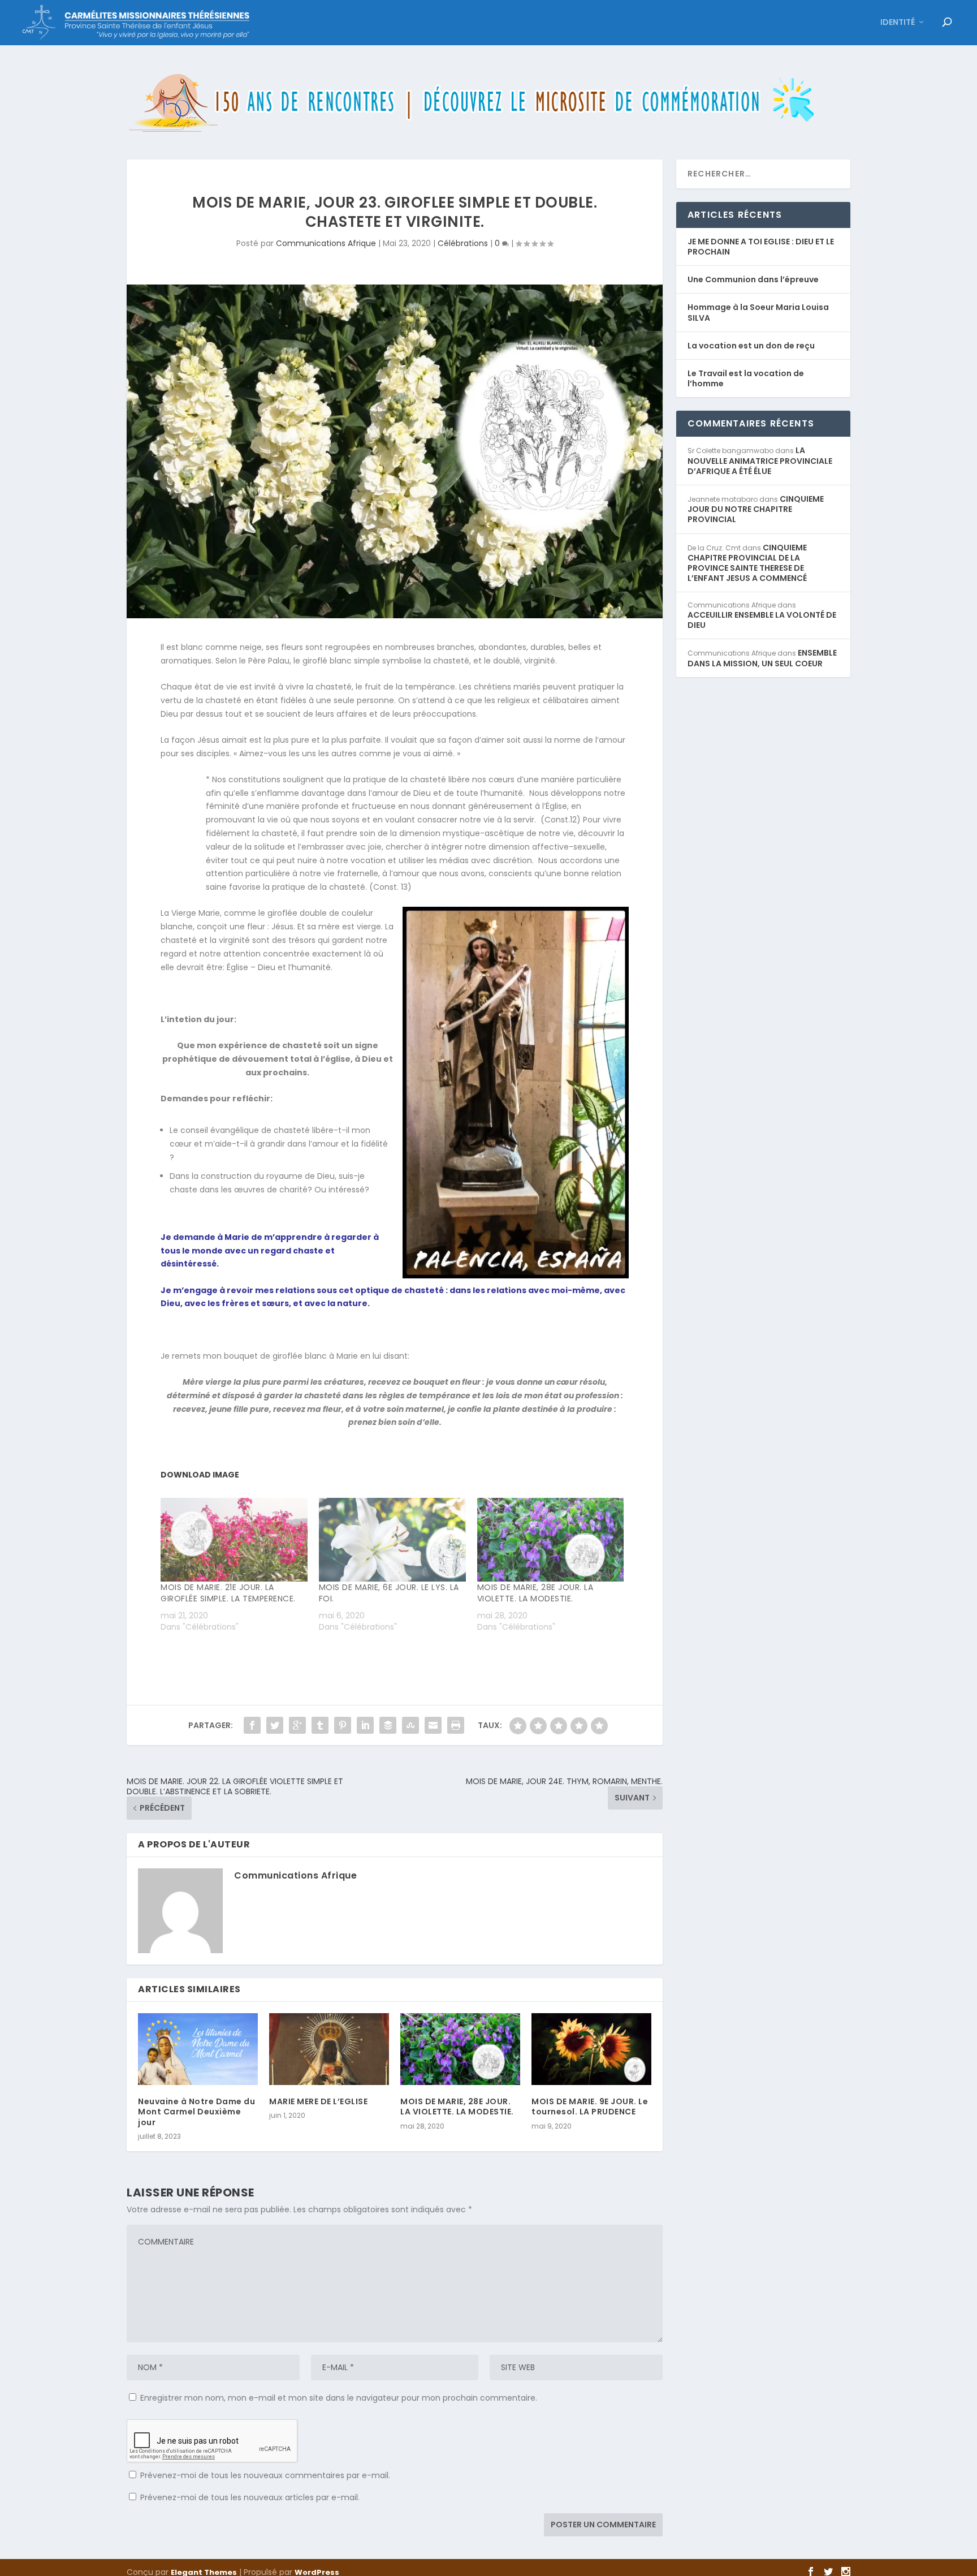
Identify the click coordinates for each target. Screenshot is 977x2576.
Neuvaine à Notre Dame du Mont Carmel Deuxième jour (196, 2112)
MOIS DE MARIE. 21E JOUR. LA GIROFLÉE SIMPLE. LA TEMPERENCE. (228, 1593)
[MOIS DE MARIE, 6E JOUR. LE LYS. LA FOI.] (392, 1540)
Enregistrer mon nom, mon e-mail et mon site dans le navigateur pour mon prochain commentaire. (339, 2398)
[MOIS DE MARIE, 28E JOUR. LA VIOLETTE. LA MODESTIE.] (551, 1540)
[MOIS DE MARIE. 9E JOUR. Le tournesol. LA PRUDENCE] (591, 2049)
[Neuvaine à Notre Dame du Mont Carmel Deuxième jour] (198, 2049)
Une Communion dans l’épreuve (753, 279)
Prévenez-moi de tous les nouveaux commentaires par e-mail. (265, 2475)
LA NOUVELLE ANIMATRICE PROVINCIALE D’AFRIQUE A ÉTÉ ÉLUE (760, 460)
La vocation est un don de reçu (751, 346)
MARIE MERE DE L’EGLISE (318, 2101)
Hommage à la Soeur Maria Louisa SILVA (758, 312)
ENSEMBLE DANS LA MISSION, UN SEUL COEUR (762, 658)
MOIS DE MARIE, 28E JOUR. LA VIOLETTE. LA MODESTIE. (535, 1593)
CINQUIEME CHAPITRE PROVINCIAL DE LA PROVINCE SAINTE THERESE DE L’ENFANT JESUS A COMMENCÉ (747, 563)
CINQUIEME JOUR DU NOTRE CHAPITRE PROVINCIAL (756, 509)
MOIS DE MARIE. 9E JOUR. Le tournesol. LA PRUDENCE (590, 2107)
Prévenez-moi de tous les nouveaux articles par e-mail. (250, 2497)
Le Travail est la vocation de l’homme (746, 378)
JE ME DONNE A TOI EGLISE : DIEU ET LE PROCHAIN (761, 247)
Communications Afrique (326, 243)
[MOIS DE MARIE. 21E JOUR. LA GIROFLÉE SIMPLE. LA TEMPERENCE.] (234, 1540)
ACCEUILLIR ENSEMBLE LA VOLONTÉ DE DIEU (762, 620)
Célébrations (463, 243)
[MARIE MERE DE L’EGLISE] (329, 2049)
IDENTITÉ (898, 23)
